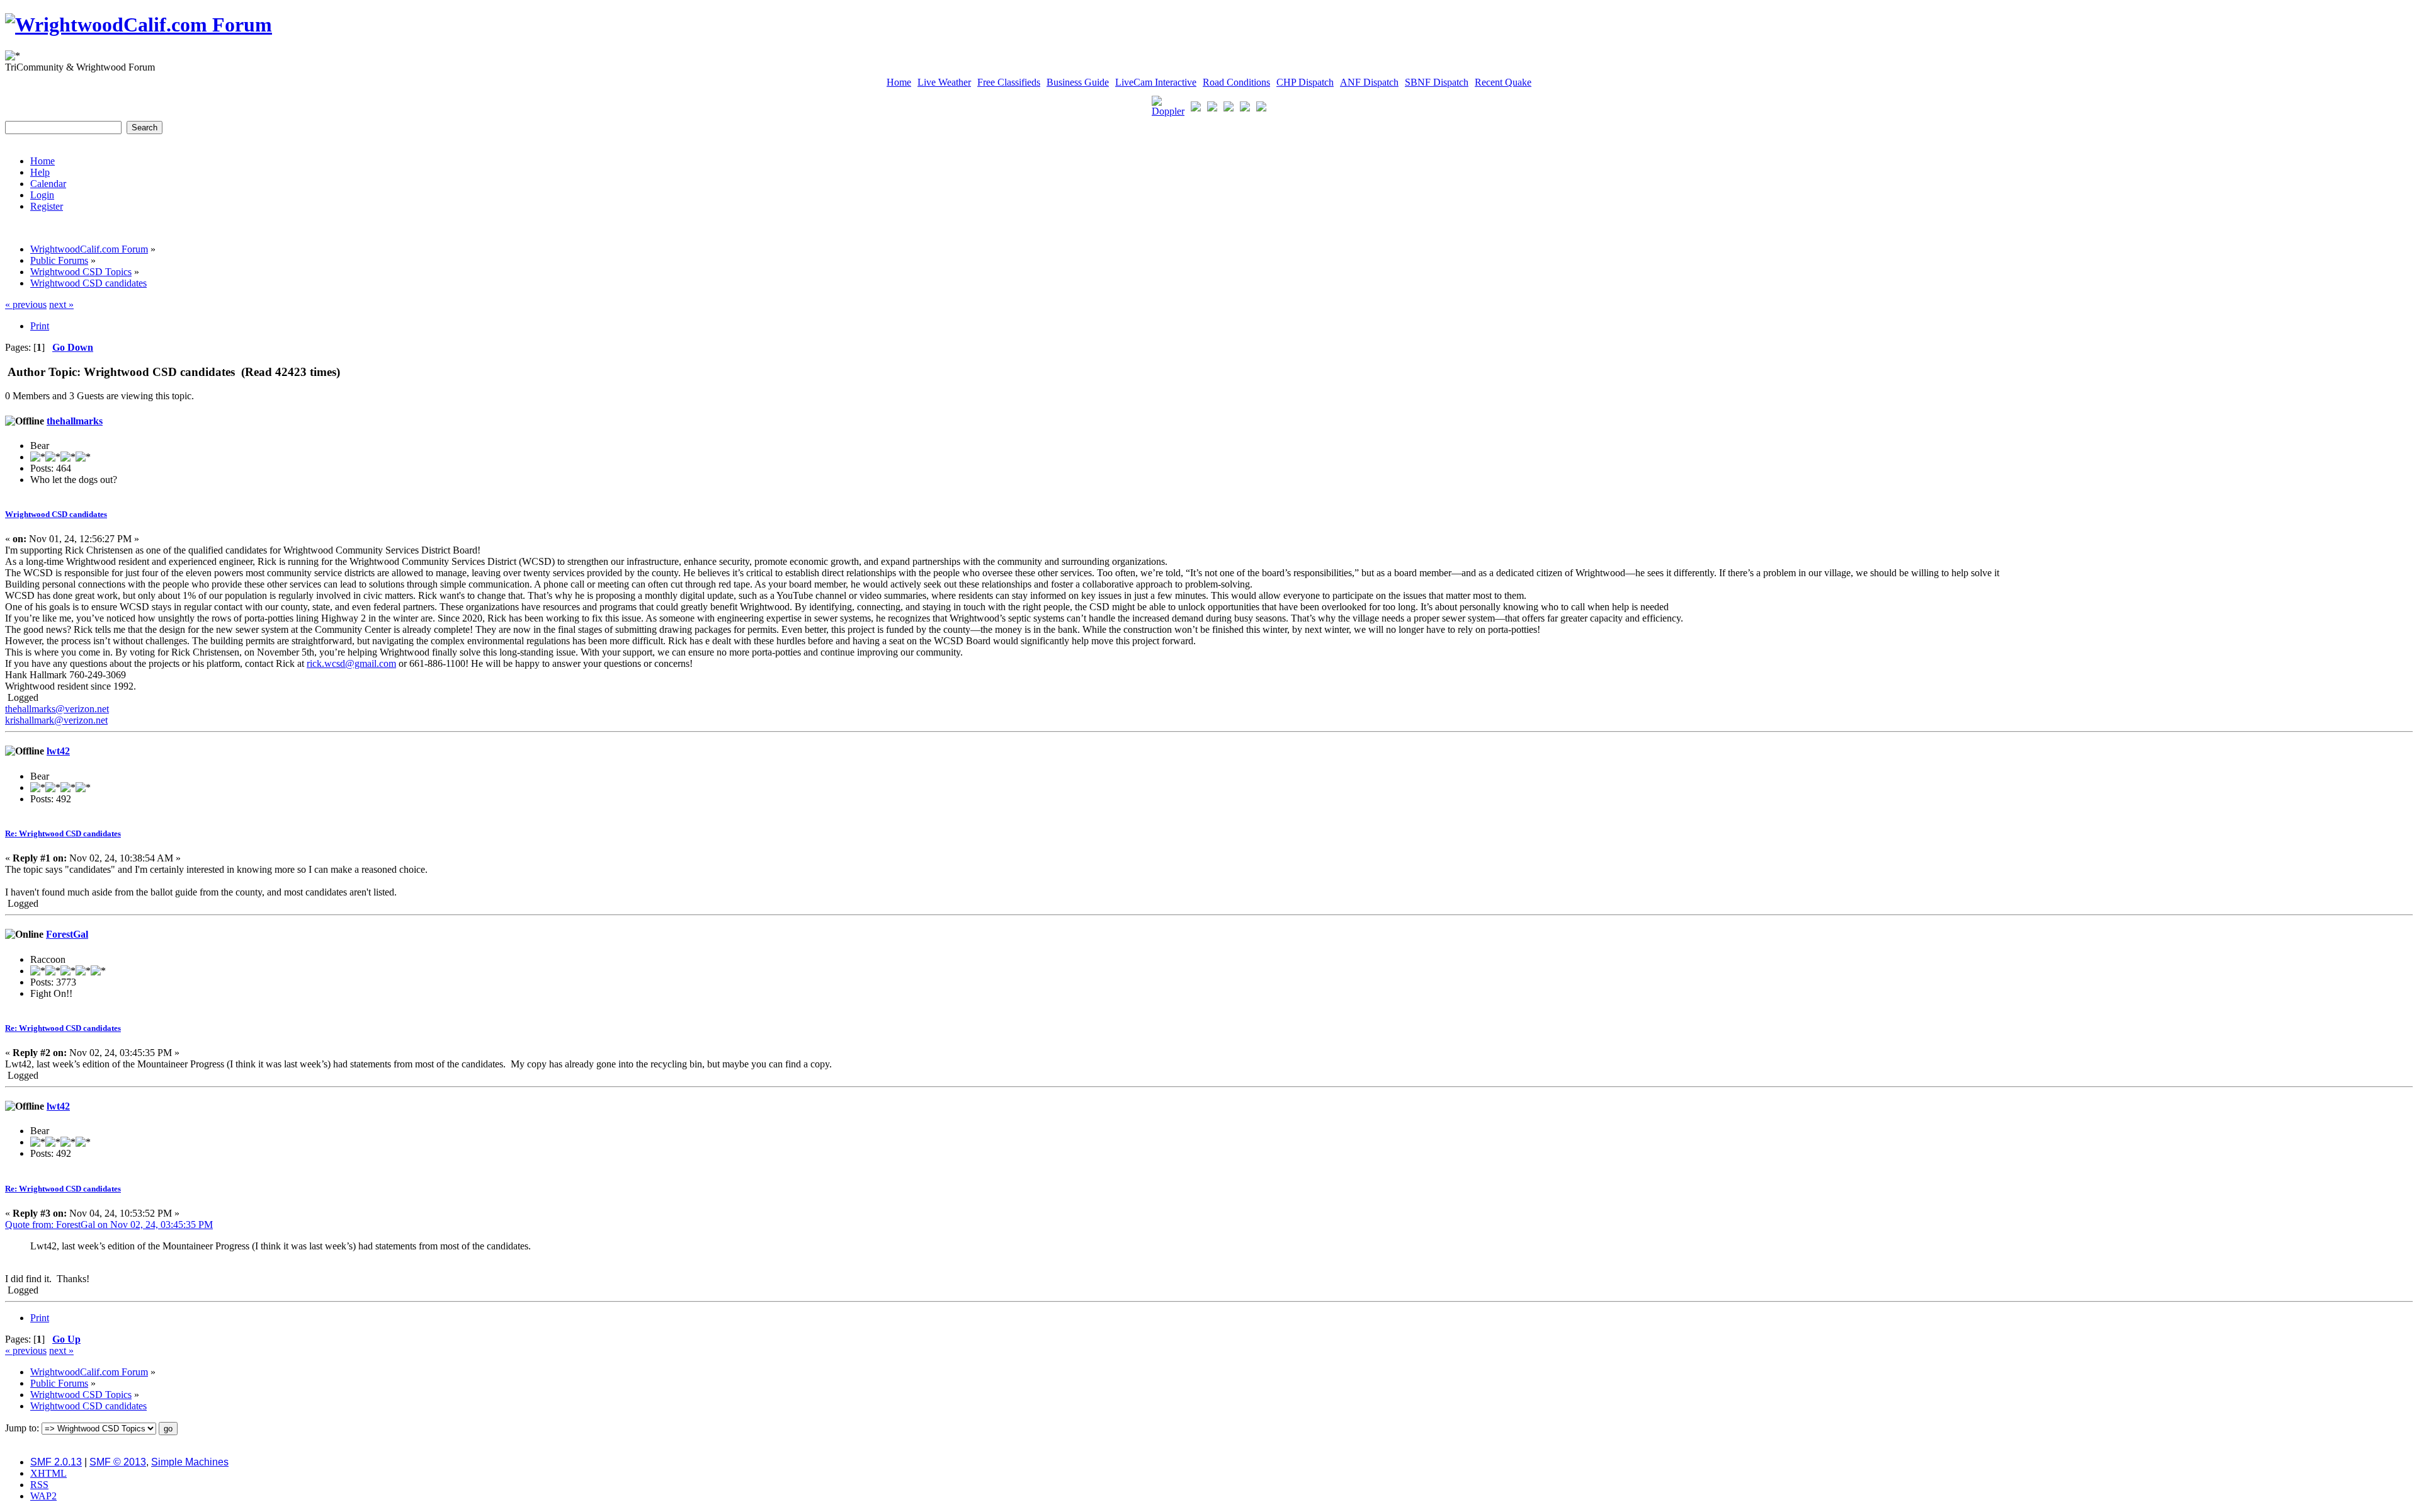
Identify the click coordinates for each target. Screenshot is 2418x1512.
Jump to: (22, 1428)
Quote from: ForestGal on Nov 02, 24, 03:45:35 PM (109, 1225)
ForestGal (67, 934)
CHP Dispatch (1305, 82)
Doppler (1168, 111)
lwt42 (58, 751)
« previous (26, 304)
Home (899, 82)
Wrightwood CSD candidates (56, 514)
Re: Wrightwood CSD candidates (63, 833)
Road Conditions (1236, 82)
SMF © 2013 (118, 1462)
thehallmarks (75, 421)
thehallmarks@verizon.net (57, 709)
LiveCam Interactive (1156, 82)
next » (61, 304)
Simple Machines (190, 1462)
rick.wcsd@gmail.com (351, 663)
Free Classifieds (1009, 82)
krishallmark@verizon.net (56, 720)
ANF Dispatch (1369, 82)
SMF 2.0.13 (56, 1462)
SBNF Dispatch (1437, 82)
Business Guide (1078, 82)
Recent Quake (1503, 82)
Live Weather (944, 82)
